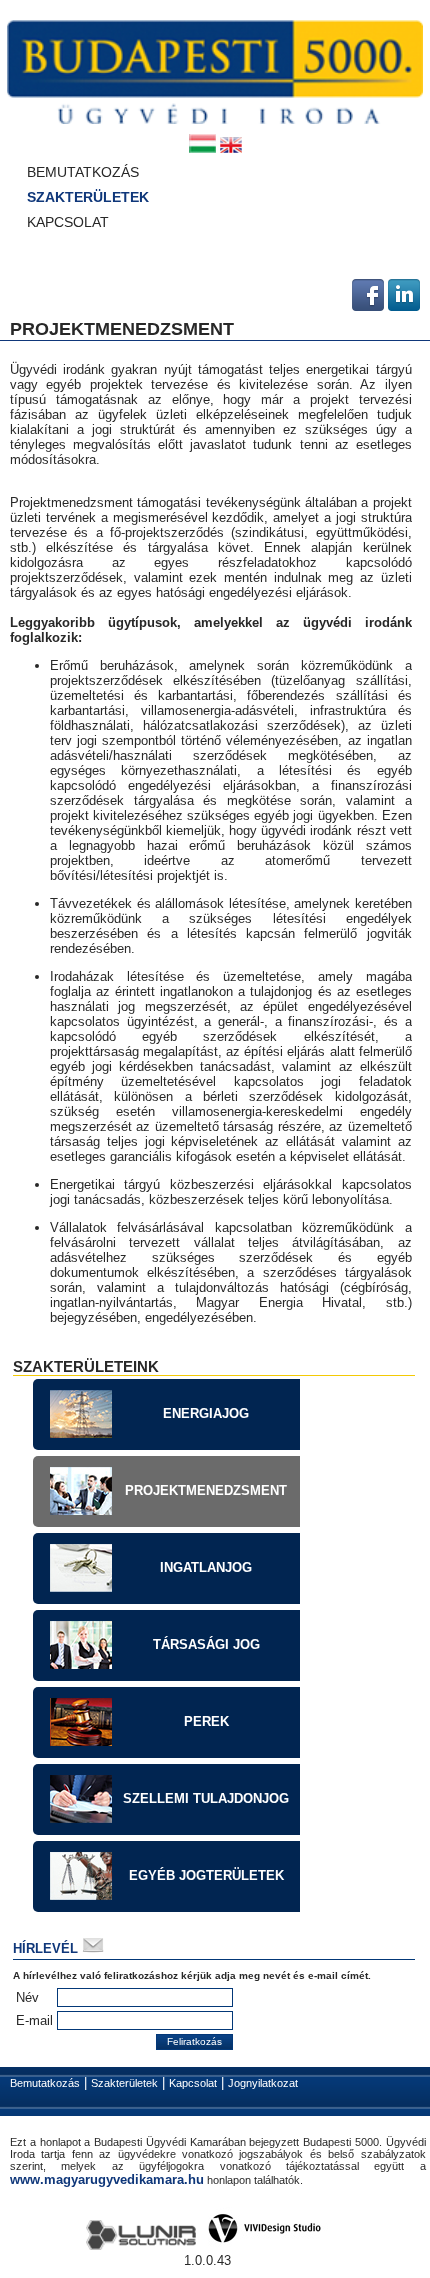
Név (27, 1997)
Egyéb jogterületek (206, 1875)
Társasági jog (206, 1644)
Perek (206, 1721)
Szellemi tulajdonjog (206, 1798)
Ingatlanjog (206, 1567)
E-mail (34, 2020)
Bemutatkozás (83, 171)
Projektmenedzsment (206, 1490)
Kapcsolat (68, 221)
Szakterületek (75, 196)
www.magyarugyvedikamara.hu (107, 2179)
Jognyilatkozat (263, 2083)
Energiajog (206, 1413)
